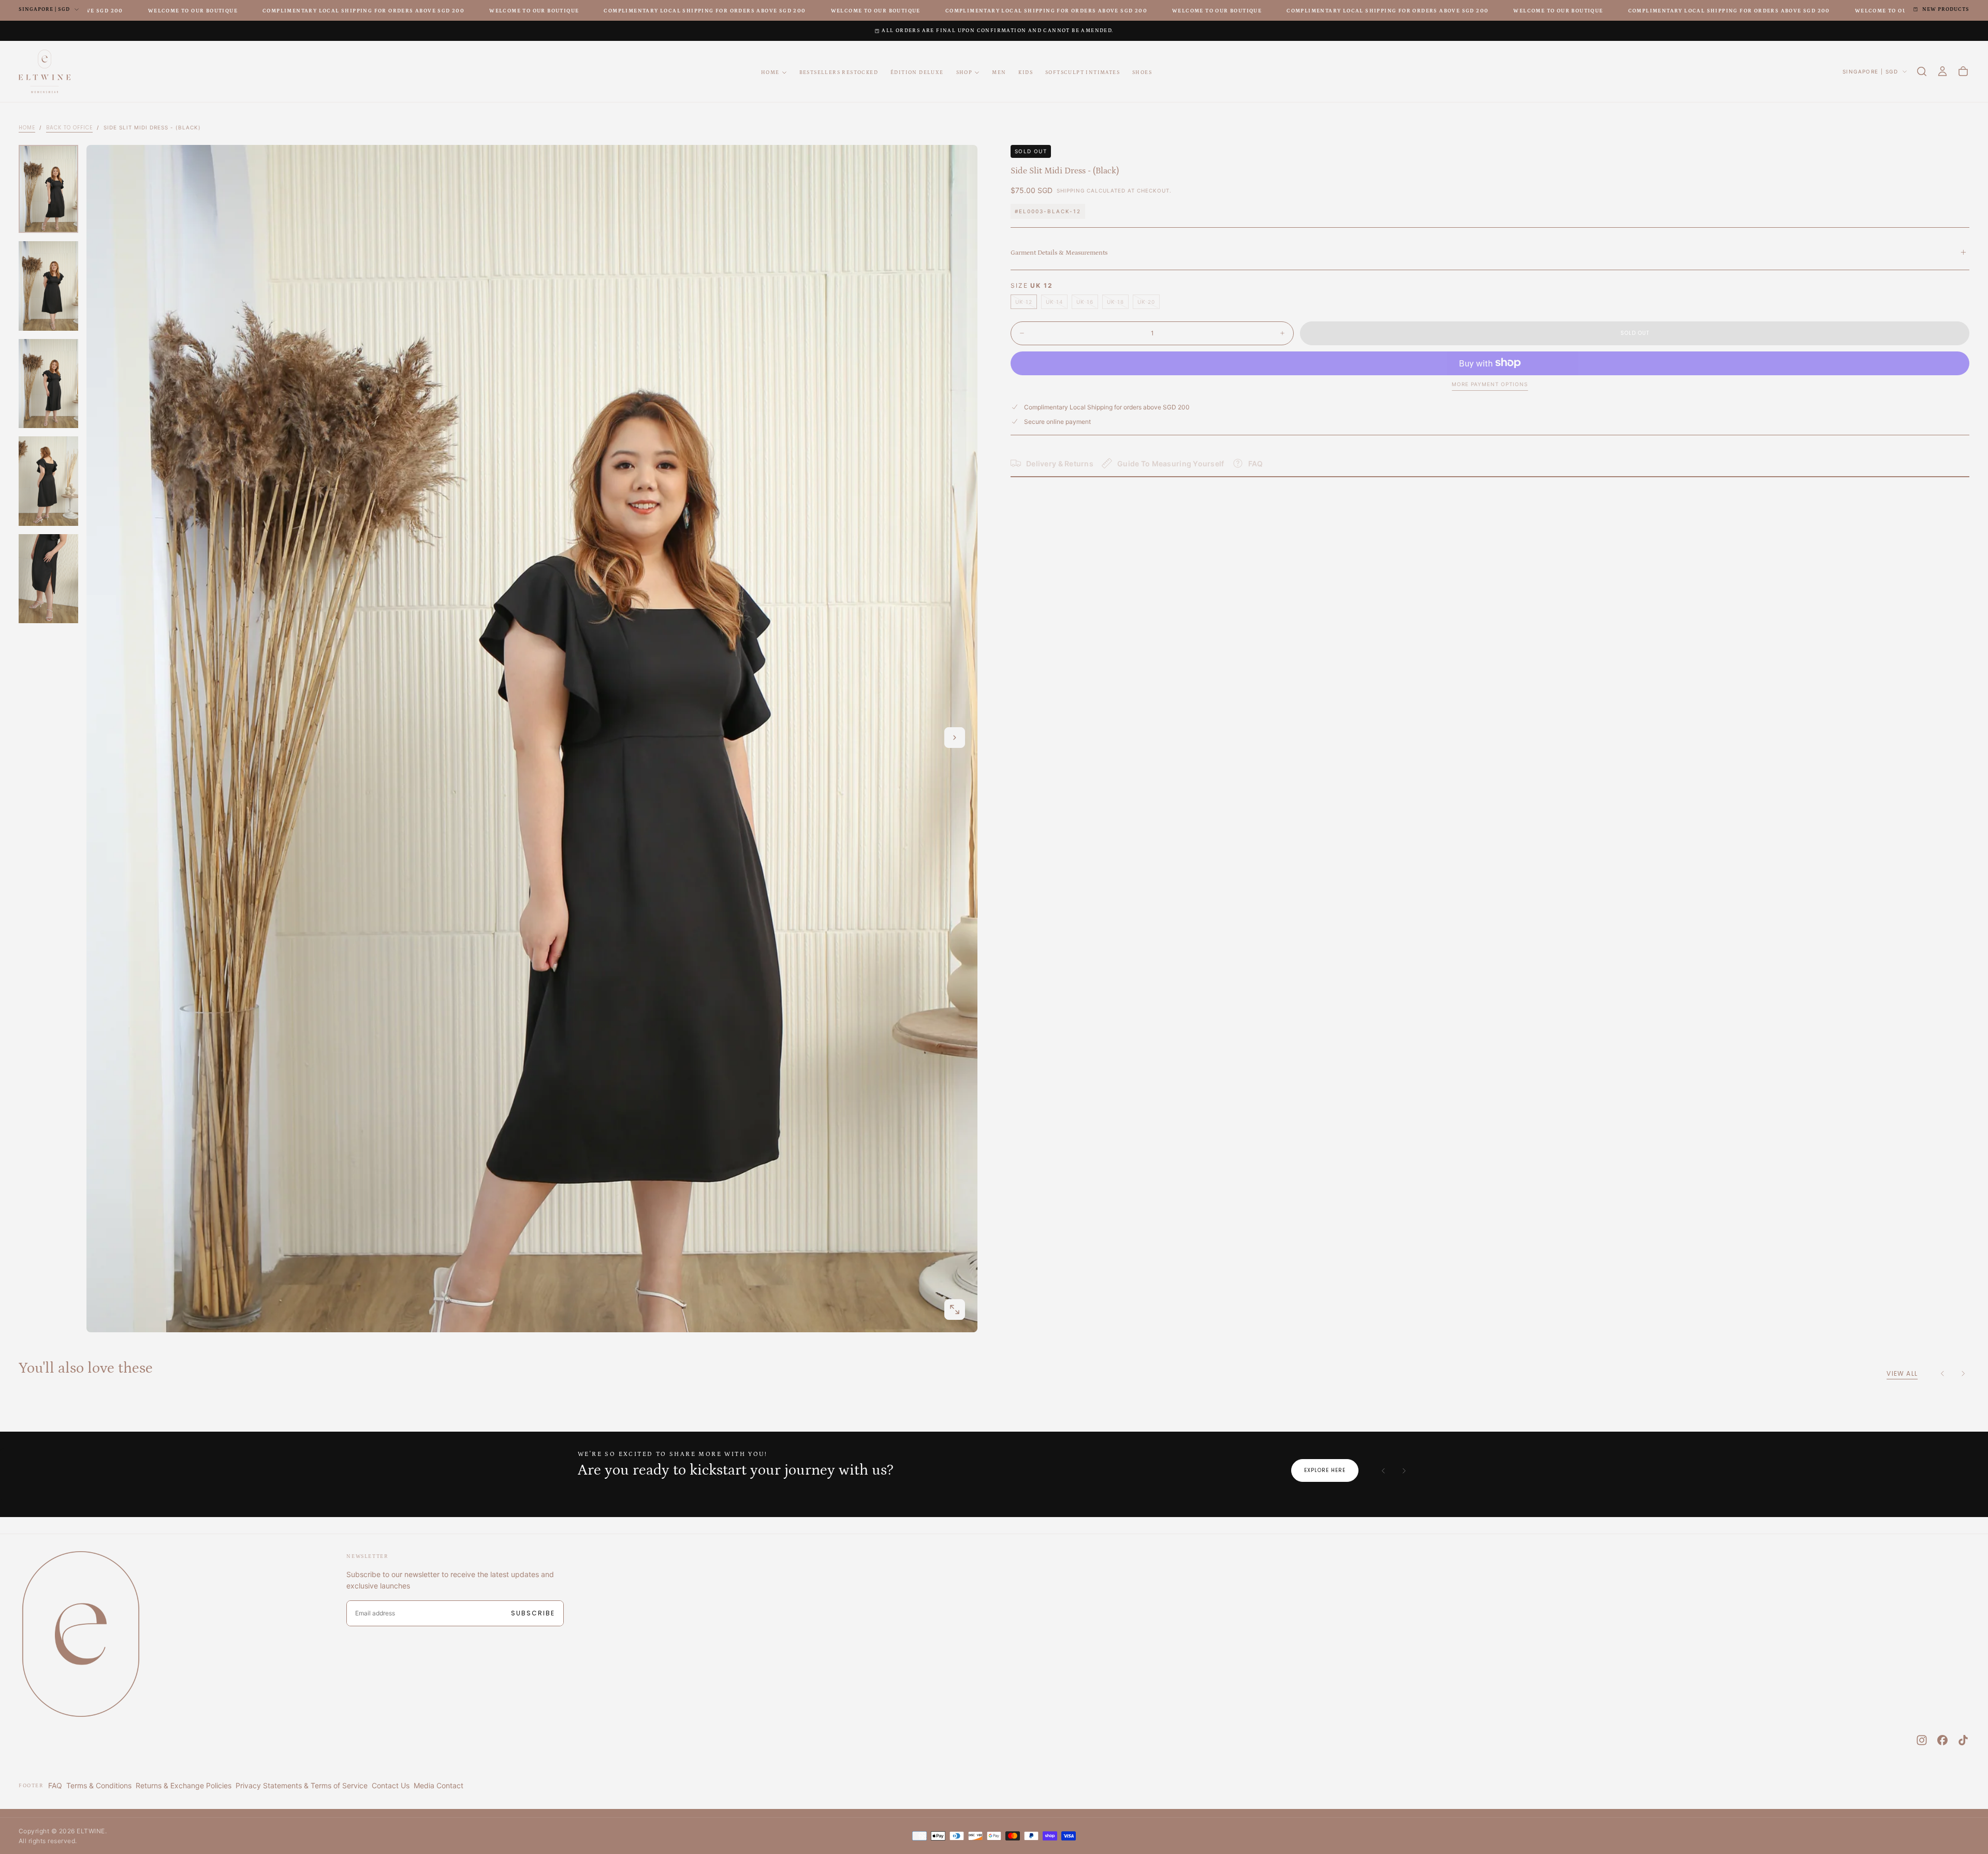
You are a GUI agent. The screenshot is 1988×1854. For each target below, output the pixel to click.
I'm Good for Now (994, 1047)
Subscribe (1059, 1016)
